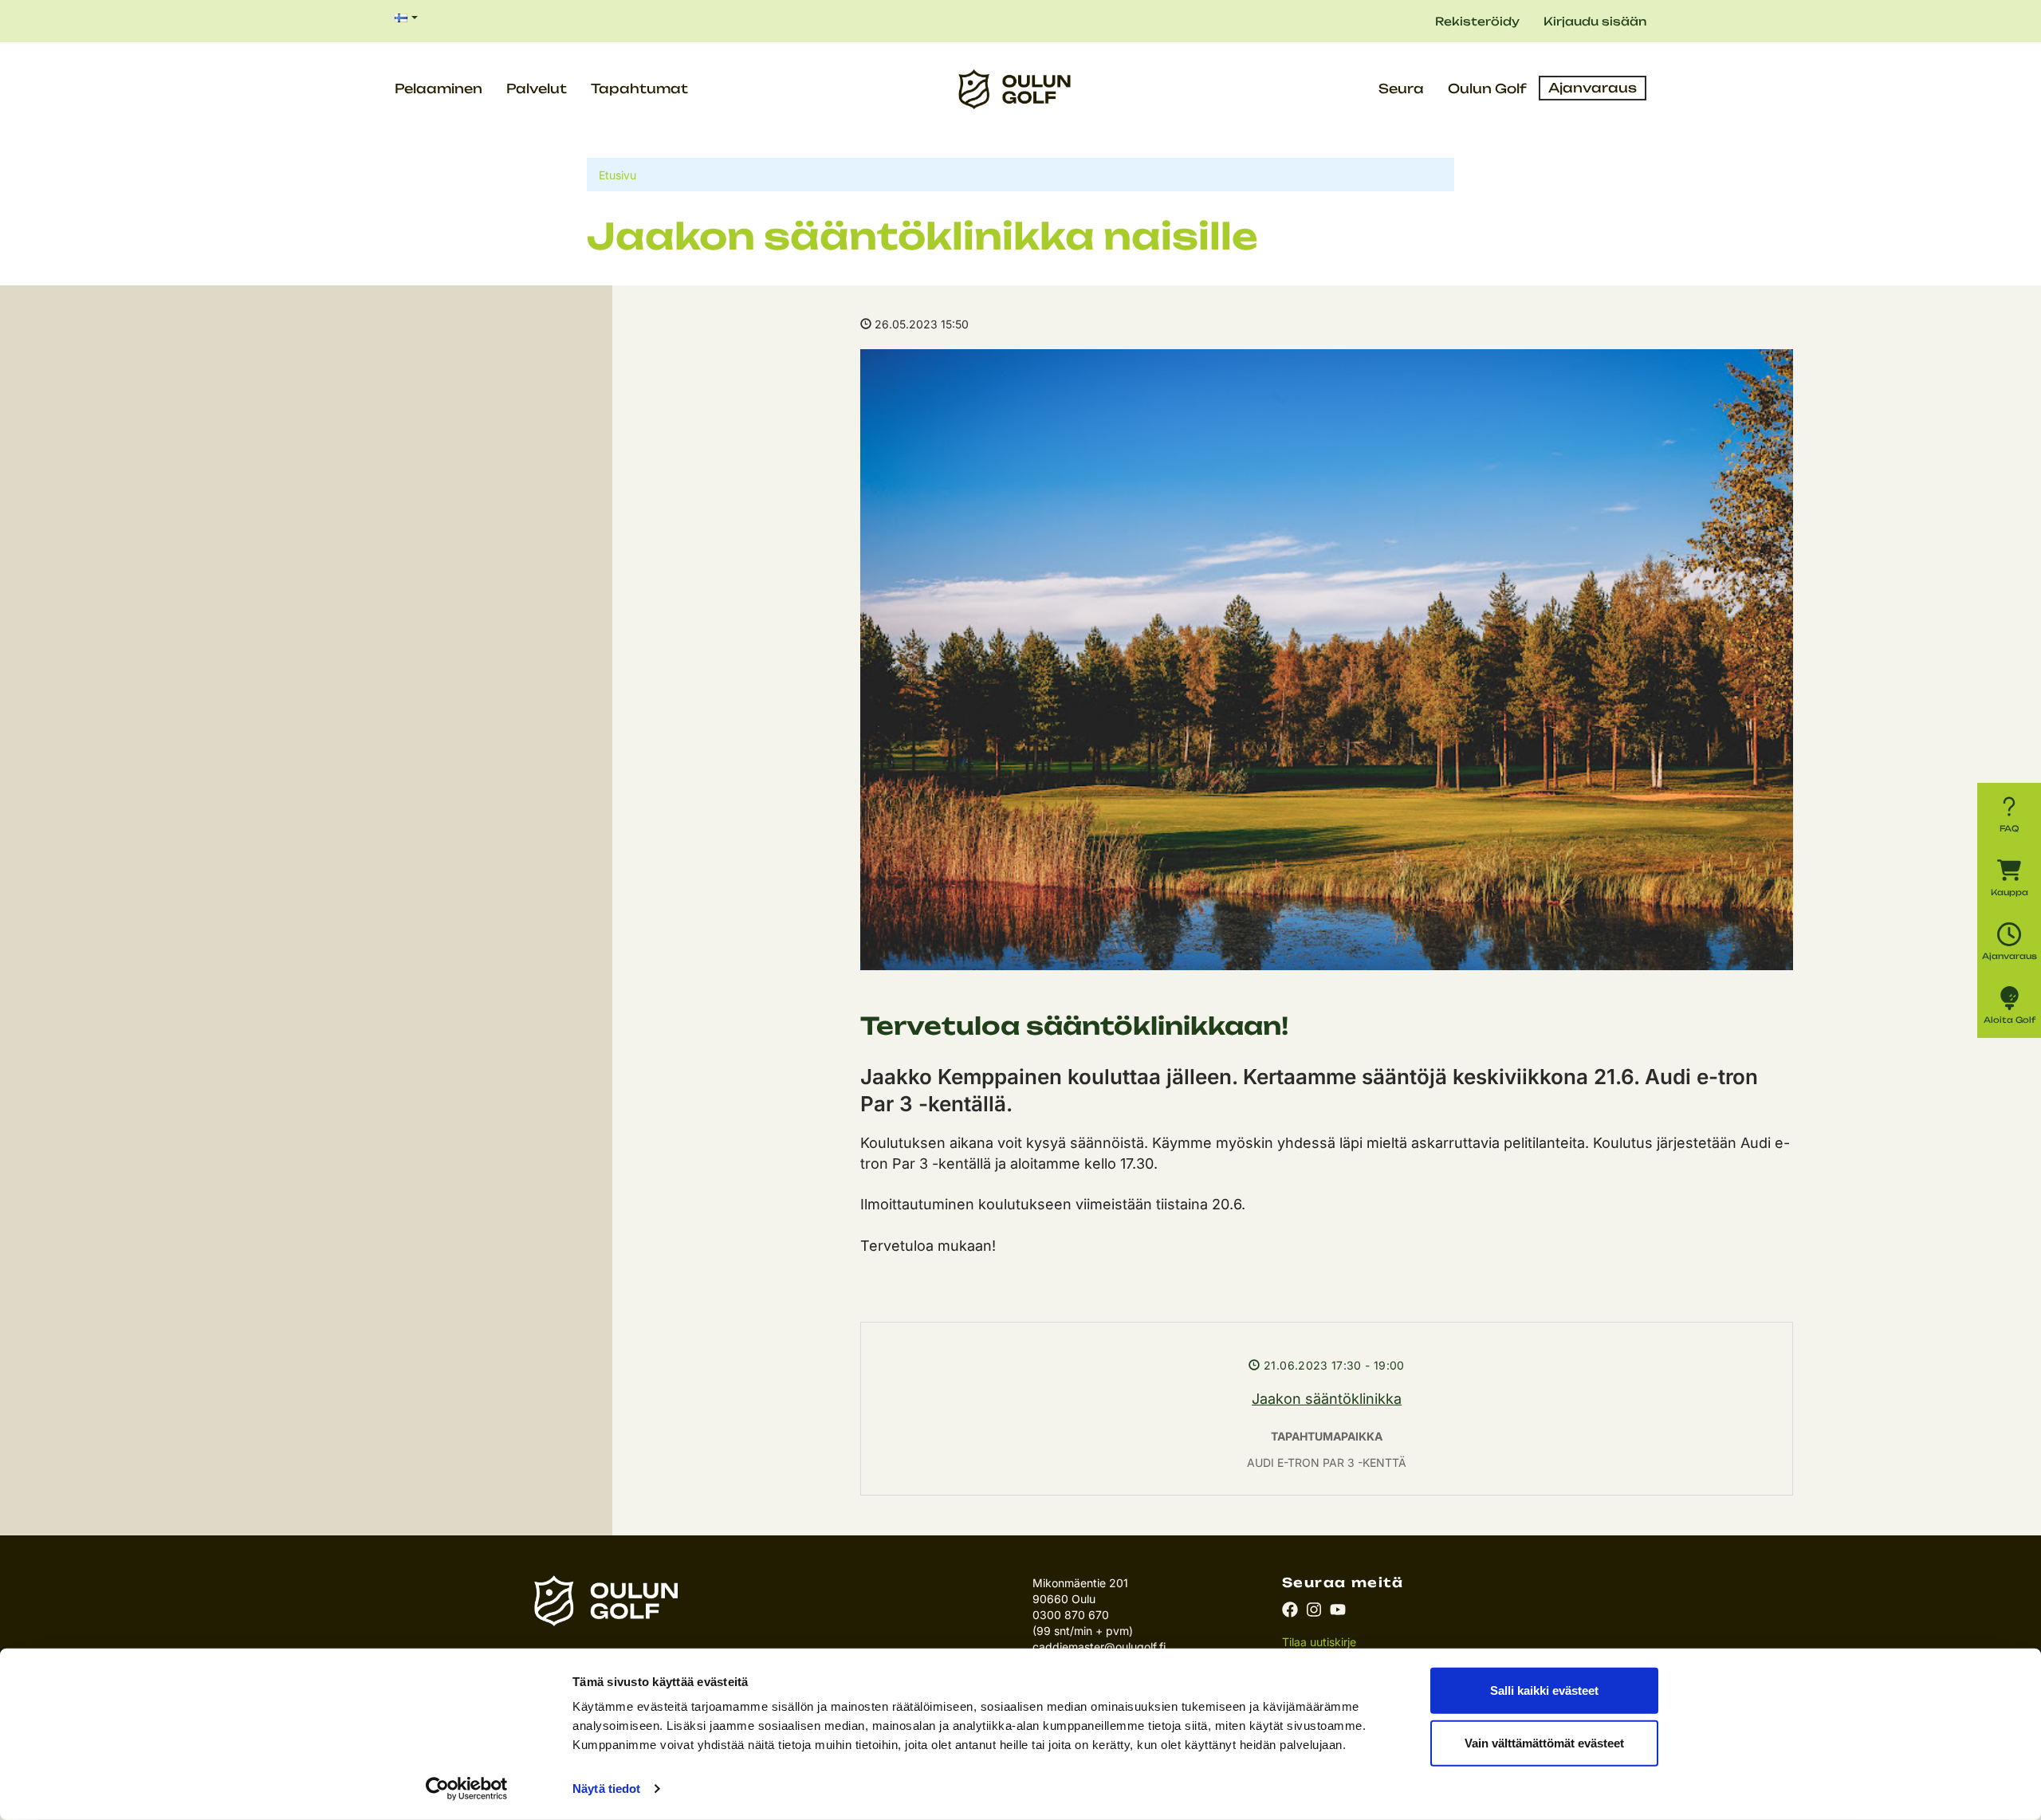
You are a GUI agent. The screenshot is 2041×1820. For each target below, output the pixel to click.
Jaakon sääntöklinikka (1327, 1399)
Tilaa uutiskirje (1319, 1642)
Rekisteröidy (1477, 21)
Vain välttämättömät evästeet (1544, 1742)
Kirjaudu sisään (1595, 21)
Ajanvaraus (1593, 88)
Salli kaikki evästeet (1544, 1690)
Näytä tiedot (606, 1789)
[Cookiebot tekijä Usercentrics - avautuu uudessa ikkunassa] (467, 1789)
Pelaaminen (438, 88)
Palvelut (537, 88)
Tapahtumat (639, 88)
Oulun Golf (1487, 88)
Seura (1401, 88)
